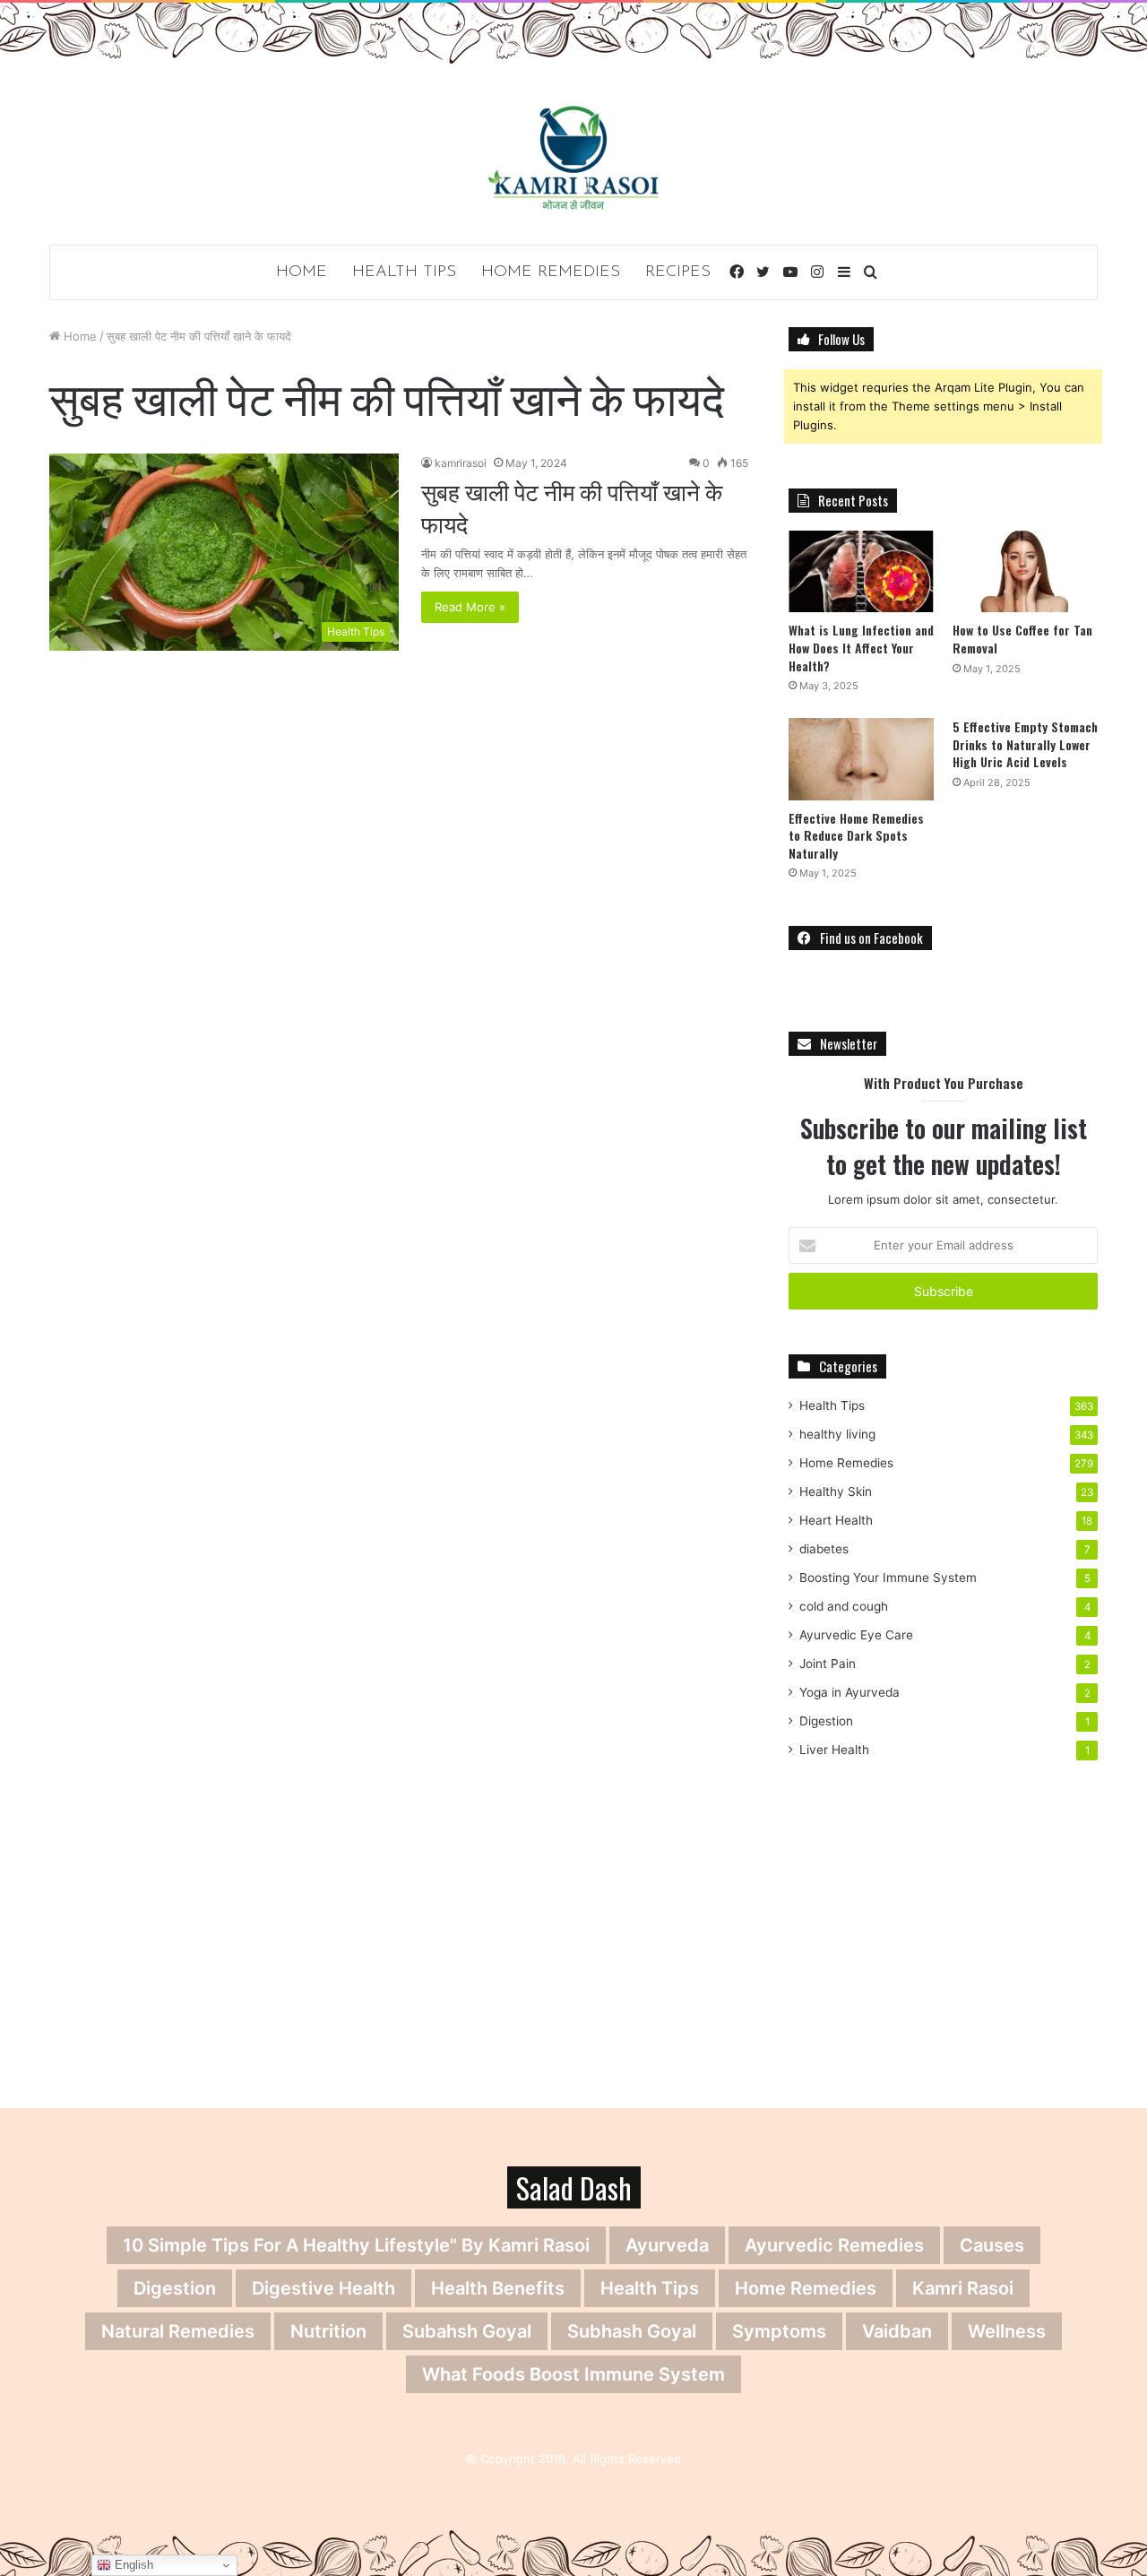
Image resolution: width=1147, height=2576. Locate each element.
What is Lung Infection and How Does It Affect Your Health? (861, 647)
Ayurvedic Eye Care (856, 1635)
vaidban (897, 2331)
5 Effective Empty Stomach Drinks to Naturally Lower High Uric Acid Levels (1025, 744)
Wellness (1007, 2331)
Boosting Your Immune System (888, 1578)
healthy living (837, 1434)
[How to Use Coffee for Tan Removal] (1025, 571)
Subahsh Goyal (467, 2331)
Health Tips (404, 272)
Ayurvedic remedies (834, 2245)
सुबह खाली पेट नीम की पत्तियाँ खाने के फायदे (572, 507)
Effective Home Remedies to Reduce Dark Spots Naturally (856, 835)
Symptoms (779, 2331)
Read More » (470, 607)
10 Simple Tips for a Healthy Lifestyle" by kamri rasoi (356, 2245)
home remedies (806, 2288)
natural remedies (178, 2331)
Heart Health (836, 1520)
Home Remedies (551, 272)
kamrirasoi (461, 463)
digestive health (323, 2288)
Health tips (650, 2288)
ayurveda (667, 2245)
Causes (992, 2245)
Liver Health (834, 1750)
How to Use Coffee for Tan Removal (1022, 639)
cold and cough (844, 1606)
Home (302, 272)
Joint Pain (828, 1664)
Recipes (678, 272)
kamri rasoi (963, 2288)
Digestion (826, 1721)
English (132, 2565)
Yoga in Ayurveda (849, 1692)
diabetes (824, 1549)
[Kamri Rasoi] (573, 157)
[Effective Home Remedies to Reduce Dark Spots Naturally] (861, 759)
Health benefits (498, 2288)
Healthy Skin (836, 1491)
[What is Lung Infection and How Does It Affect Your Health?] (861, 571)
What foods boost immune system (573, 2374)
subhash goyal (632, 2331)
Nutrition (328, 2331)
